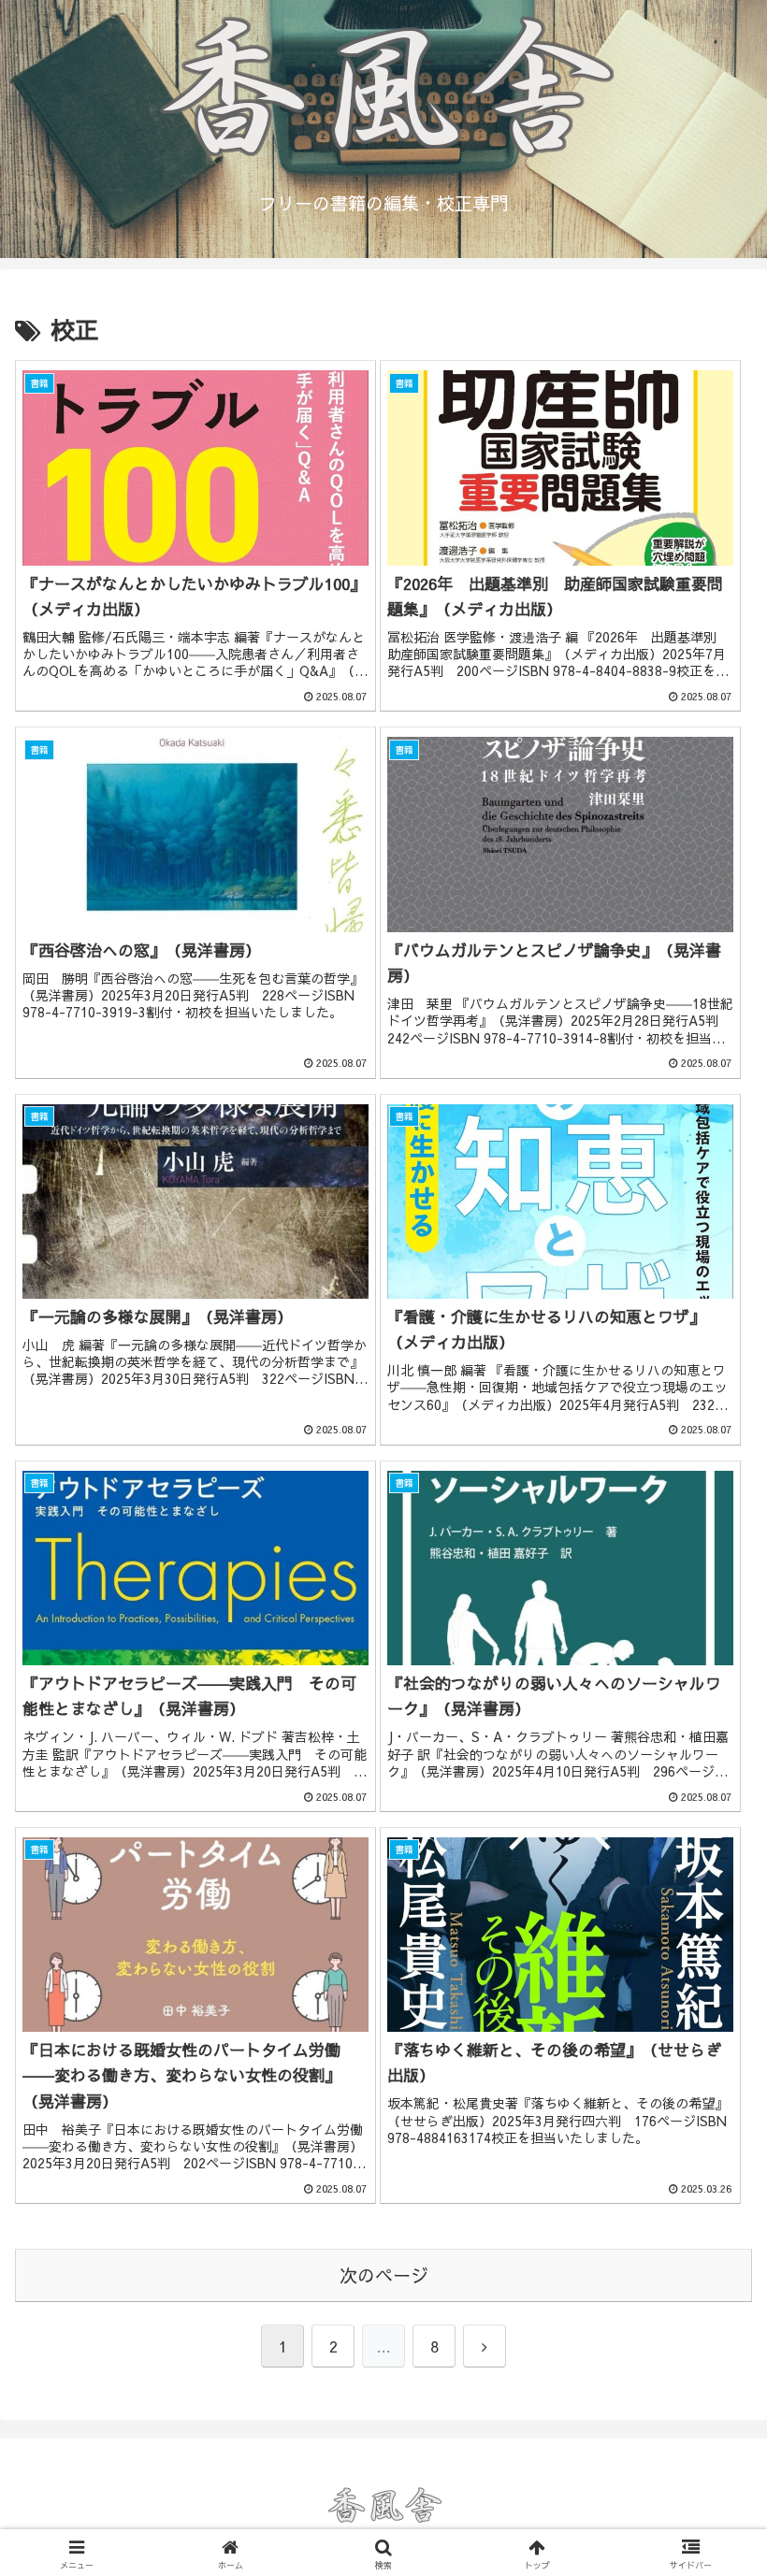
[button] (709, 2400)
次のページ (384, 2275)
